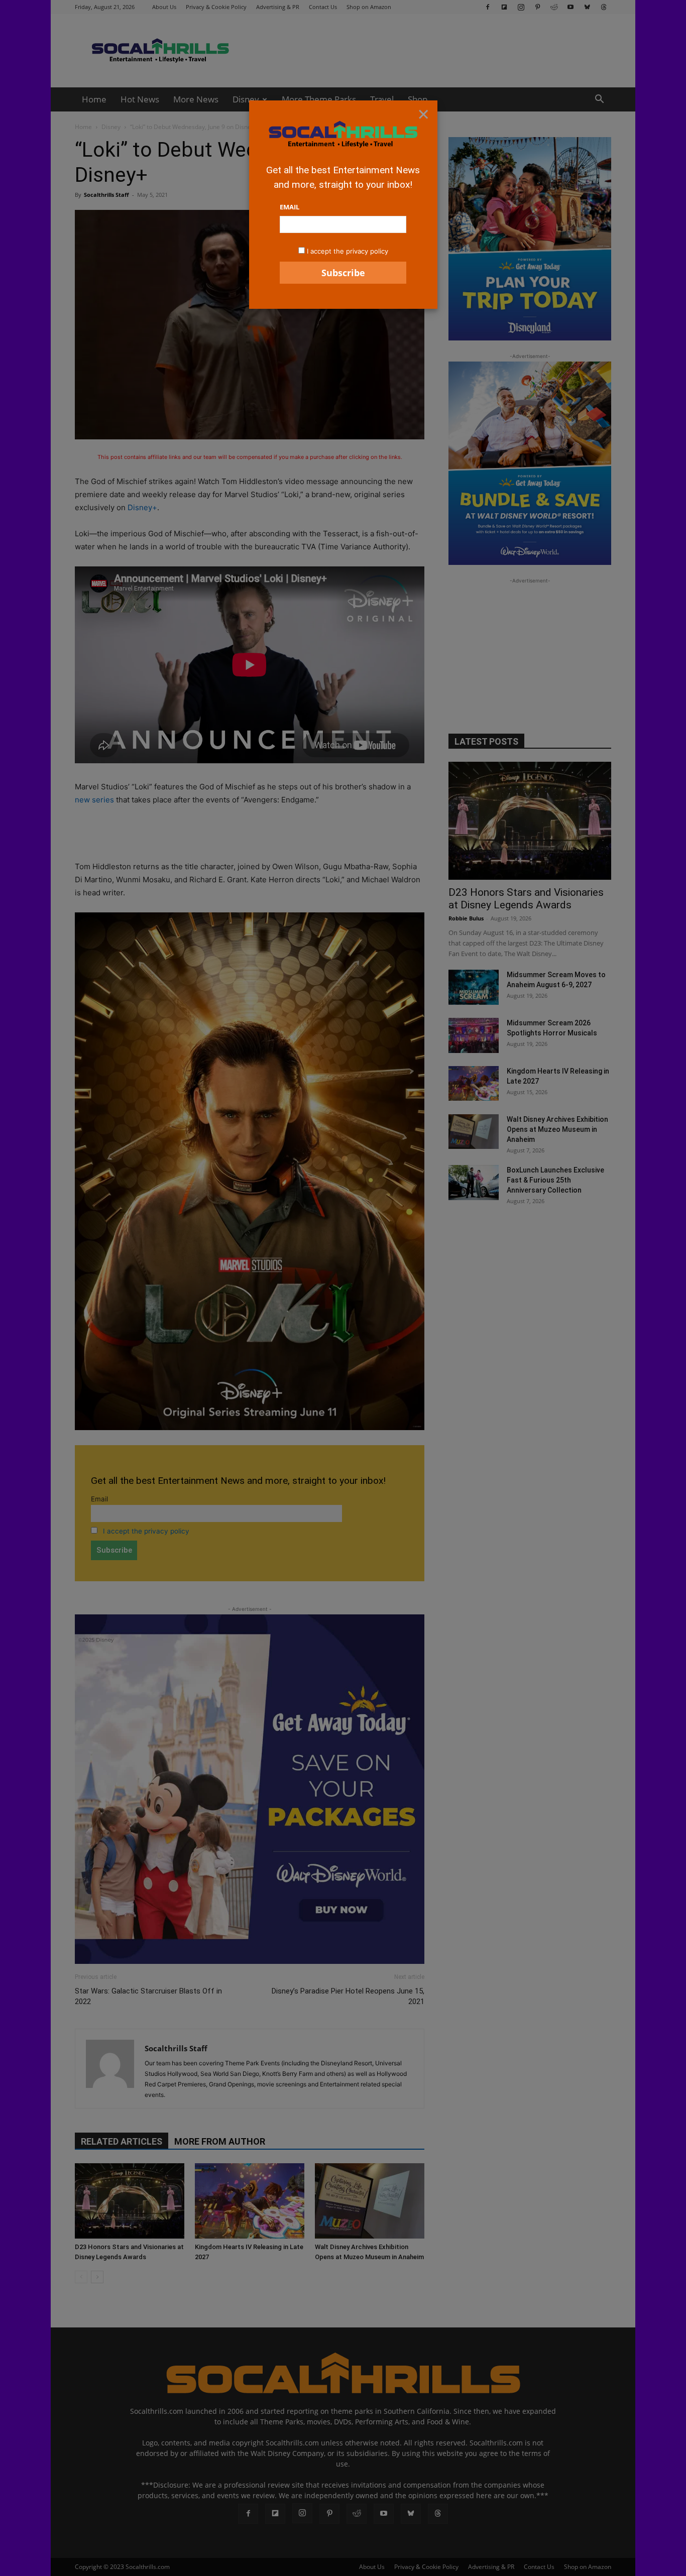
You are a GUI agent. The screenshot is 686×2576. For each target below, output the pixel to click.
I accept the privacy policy (348, 251)
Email (290, 207)
